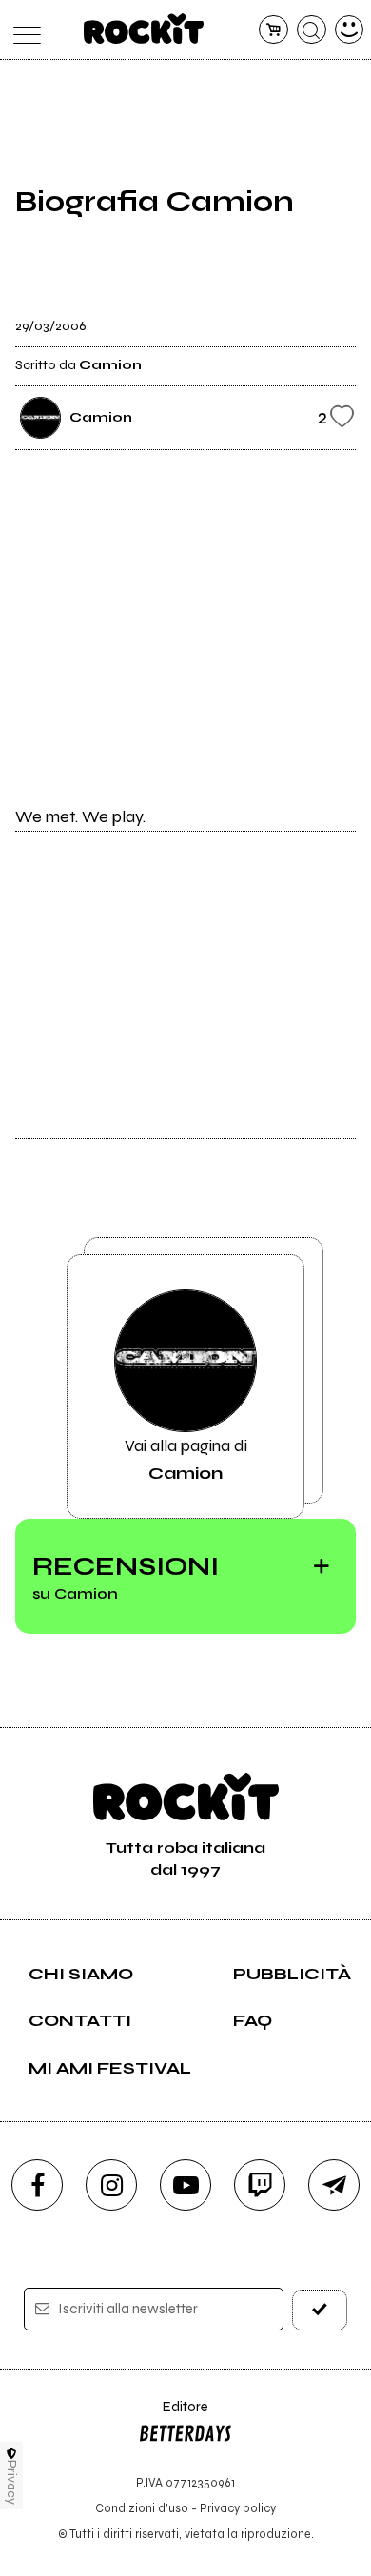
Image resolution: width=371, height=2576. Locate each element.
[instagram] (111, 2185)
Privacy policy (238, 2508)
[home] (144, 29)
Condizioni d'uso (142, 2508)
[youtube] (185, 2185)
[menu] (22, 30)
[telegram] (334, 2185)
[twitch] (260, 2185)
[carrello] (273, 30)
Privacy (12, 2482)
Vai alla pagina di (186, 1459)
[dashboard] (350, 30)
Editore (173, 2416)
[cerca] (312, 30)
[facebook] (37, 2185)
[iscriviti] (320, 2310)
